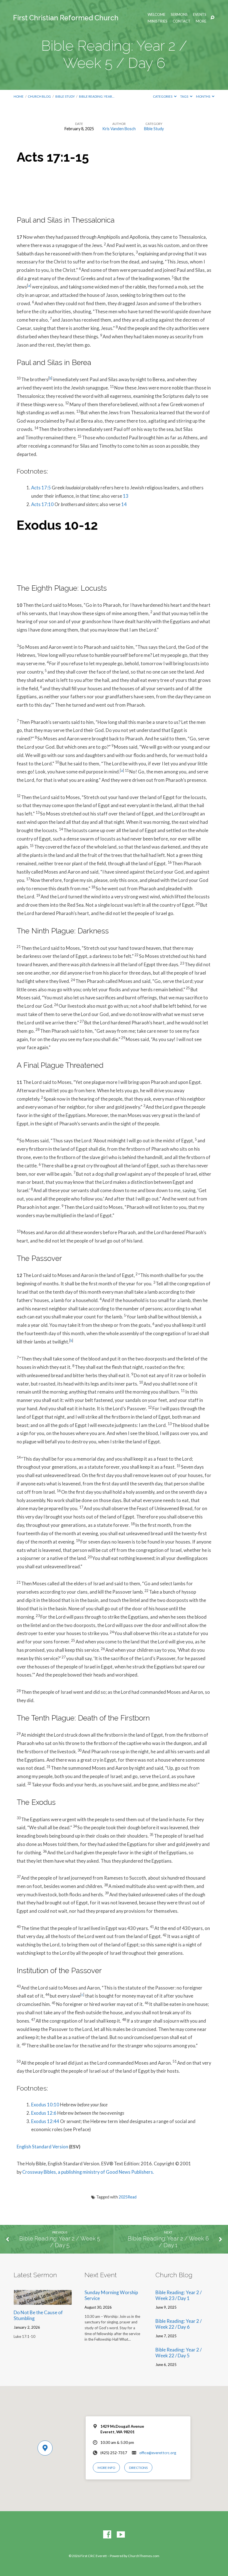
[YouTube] (121, 2535)
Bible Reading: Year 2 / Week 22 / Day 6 (179, 2324)
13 (126, 496)
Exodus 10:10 (45, 2105)
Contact (182, 21)
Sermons (179, 15)
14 (124, 504)
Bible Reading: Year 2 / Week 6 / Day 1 (168, 2242)
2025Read (128, 2197)
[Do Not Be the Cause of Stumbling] (43, 2301)
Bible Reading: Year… (97, 96)
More (201, 21)
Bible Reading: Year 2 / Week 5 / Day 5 (60, 2242)
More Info (106, 2468)
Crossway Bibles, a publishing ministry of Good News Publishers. (88, 2172)
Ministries (158, 21)
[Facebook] (107, 2535)
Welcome (157, 15)
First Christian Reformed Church (66, 18)
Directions (138, 2468)
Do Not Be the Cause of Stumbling (38, 2315)
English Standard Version (42, 2147)
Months (203, 96)
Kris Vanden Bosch (119, 129)
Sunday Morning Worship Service (111, 2295)
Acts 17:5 (41, 488)
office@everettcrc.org (158, 2453)
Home (19, 96)
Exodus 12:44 (45, 2121)
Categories (163, 96)
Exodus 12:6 (44, 2113)
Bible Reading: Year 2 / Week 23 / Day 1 (179, 2295)
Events (200, 15)
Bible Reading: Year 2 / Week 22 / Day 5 (179, 2353)
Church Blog (39, 96)
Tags (184, 96)
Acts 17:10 (42, 504)
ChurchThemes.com (144, 2556)
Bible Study (65, 96)
